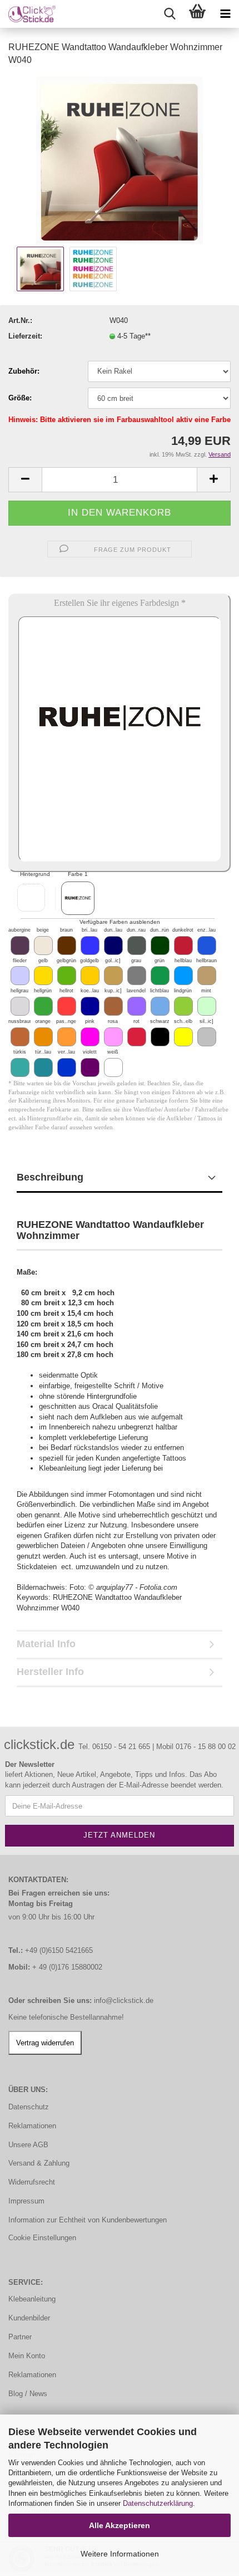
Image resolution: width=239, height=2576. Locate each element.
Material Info (46, 1644)
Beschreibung (50, 1177)
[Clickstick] (28, 14)
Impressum (26, 2201)
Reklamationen (32, 2126)
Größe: (20, 398)
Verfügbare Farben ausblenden (120, 922)
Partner (20, 2337)
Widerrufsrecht (32, 2182)
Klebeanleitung (32, 2299)
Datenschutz (29, 2107)
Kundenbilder (29, 2318)
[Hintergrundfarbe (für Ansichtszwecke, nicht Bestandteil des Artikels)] (31, 898)
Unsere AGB (28, 2145)
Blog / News (28, 2394)
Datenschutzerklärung (158, 2503)
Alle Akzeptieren (120, 2525)
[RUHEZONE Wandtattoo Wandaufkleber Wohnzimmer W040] (120, 160)
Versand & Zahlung (39, 2163)
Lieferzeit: (25, 336)
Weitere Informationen (120, 2554)
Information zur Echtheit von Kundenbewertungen (88, 2220)
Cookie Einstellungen (42, 2238)
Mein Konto (27, 2356)
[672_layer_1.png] (78, 898)
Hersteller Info (50, 1672)
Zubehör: (24, 371)
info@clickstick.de (124, 2000)
